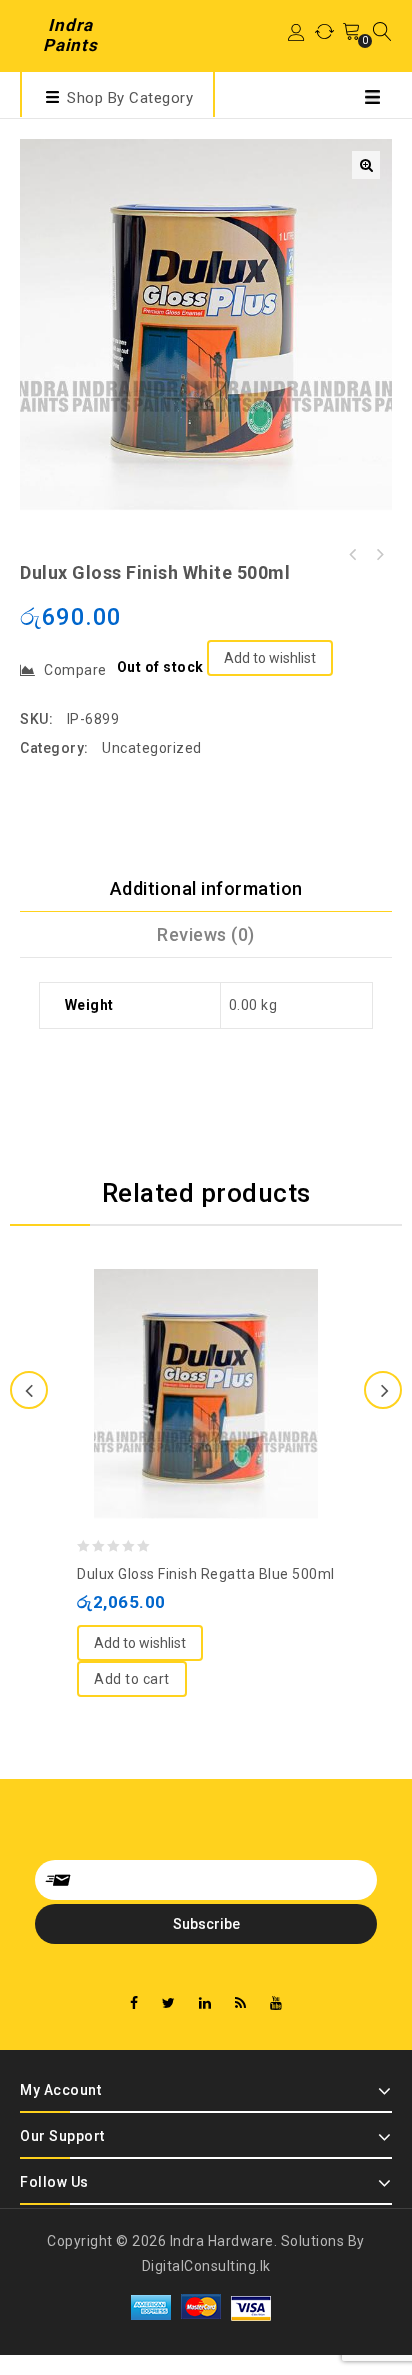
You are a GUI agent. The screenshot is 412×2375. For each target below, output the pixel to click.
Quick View (226, 1344)
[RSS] (241, 2003)
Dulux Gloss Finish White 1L (379, 555)
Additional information (206, 888)
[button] (366, 165)
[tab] (206, 889)
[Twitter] (169, 2003)
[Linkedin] (205, 2003)
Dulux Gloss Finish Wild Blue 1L (353, 555)
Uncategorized (152, 748)
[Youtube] (276, 2003)
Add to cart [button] (132, 1679)
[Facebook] (134, 2003)
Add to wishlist (270, 658)
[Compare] (186, 1344)
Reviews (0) (206, 934)
